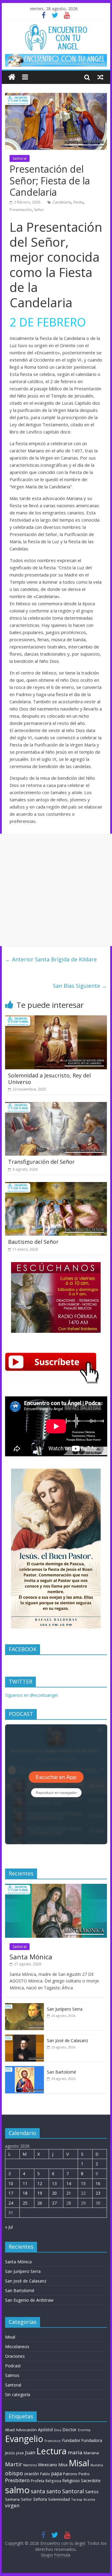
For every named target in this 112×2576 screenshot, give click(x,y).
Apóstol (45, 2430)
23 (98, 2193)
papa (56, 2473)
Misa (63, 2465)
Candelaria (62, 202)
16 (98, 2183)
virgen (12, 2506)
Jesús (10, 2453)
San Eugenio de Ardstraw (29, 2300)
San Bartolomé (62, 2072)
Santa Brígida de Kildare (51, 959)
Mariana (91, 2453)
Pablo (45, 2474)
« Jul (9, 2227)
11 (25, 2183)
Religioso (71, 2481)
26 (40, 2203)
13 (54, 2183)
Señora (40, 2499)
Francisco (53, 2441)
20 (54, 2193)
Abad (10, 2430)
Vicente (89, 2500)
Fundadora (92, 2440)
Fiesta (78, 202)
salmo (17, 2490)
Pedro (84, 2474)
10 (11, 2183)
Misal (10, 2337)
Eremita (84, 2430)
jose (20, 2453)
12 (40, 2183)
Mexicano (47, 2464)
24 (11, 2203)
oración (32, 2474)
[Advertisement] (56, 890)
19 (40, 2193)
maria (75, 2452)
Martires (30, 2465)
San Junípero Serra (65, 2009)
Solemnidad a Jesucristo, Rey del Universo (49, 1079)
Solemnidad (59, 2499)
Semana (12, 2499)
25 (25, 2203)
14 (69, 2183)
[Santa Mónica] (56, 1887)
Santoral (20, 158)
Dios (58, 2430)
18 (25, 2193)
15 (83, 2183)
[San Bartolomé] (24, 2069)
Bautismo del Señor (33, 1242)
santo (54, 2491)
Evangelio (24, 2439)
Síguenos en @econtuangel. (32, 1695)
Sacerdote (91, 2481)
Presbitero (17, 2480)
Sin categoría (18, 2394)
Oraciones (15, 2356)
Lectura (52, 2451)
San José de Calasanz (67, 2040)
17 (11, 2193)
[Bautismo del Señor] (56, 1186)
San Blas (80, 986)
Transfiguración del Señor (41, 1162)
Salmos (12, 2375)
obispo (14, 2473)
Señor (39, 210)
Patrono (70, 2474)
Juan (30, 2452)
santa (38, 2491)
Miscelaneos (17, 2347)
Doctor (70, 2429)
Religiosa (53, 2481)
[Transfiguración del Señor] (56, 1106)
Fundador (71, 2440)
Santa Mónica (31, 1957)
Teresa (77, 2499)
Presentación (21, 210)
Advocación (26, 2430)
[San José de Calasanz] (24, 2038)
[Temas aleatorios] (100, 77)
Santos (92, 2492)
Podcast (13, 2366)
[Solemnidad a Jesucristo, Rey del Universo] (56, 1019)
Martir (14, 2464)
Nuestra (97, 2465)
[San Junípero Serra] (24, 2006)
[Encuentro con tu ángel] (12, 77)
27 (54, 2203)
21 (69, 2193)
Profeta (37, 2481)
